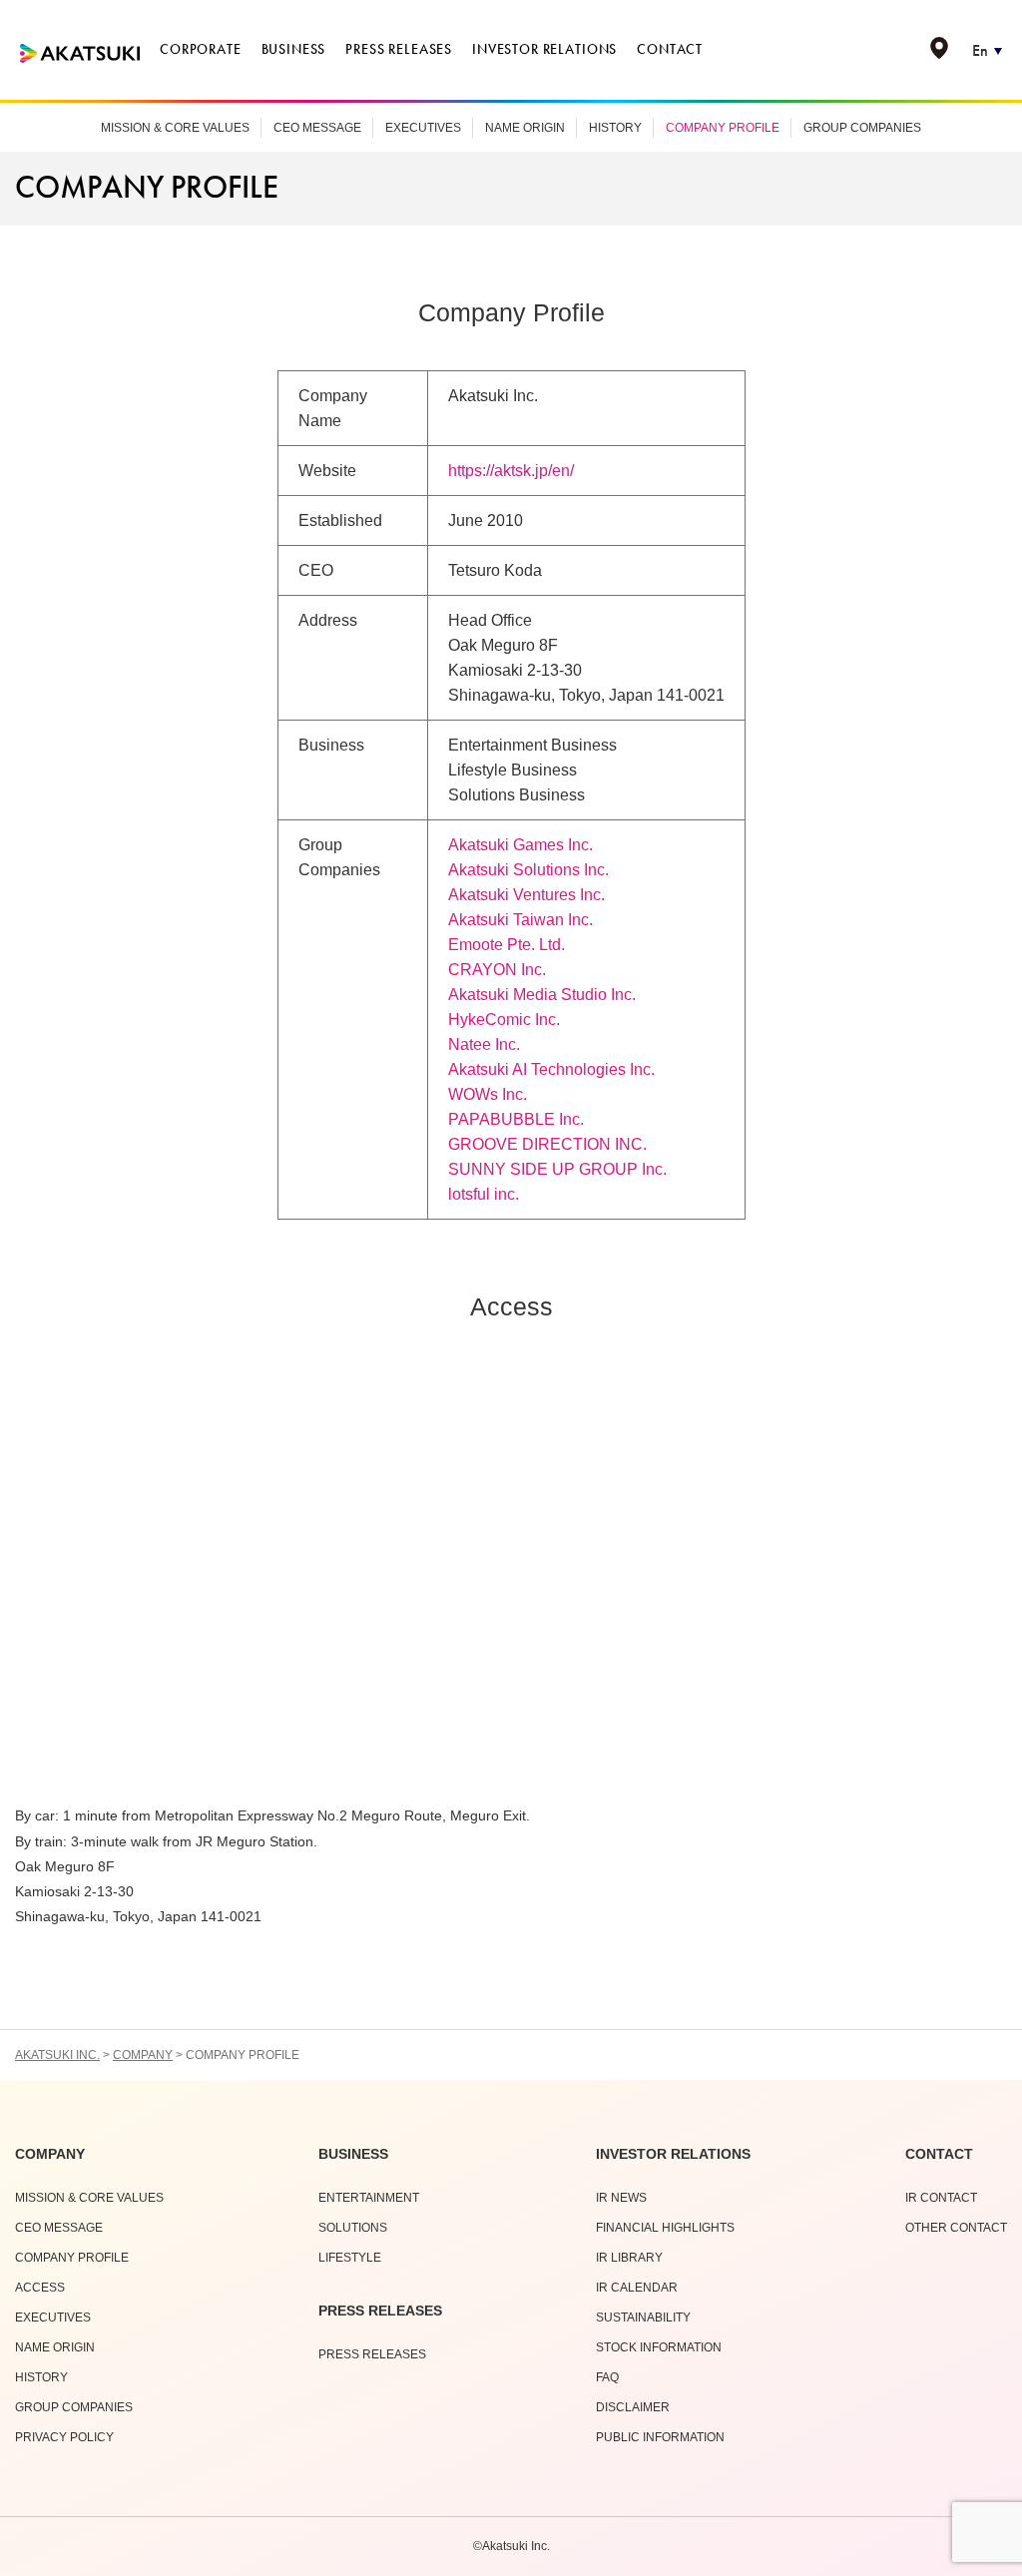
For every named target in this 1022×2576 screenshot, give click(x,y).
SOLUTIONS (353, 2228)
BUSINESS (353, 2154)
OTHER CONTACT (956, 2228)
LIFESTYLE (350, 2258)
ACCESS (40, 2288)
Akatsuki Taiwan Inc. (520, 920)
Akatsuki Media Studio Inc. (542, 995)
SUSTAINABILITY (643, 2318)
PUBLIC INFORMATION (660, 2437)
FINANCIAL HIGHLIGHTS (665, 2228)
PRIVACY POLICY (64, 2437)
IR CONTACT (941, 2198)
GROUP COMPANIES (862, 128)
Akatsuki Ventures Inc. (526, 895)
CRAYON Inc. (497, 970)
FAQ (607, 2377)
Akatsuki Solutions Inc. (528, 870)
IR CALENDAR (637, 2288)
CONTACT (939, 2154)
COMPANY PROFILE (723, 128)
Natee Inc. (484, 1044)
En (980, 50)
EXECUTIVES (423, 128)
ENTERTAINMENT (369, 2198)
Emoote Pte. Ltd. (507, 945)
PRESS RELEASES (380, 2311)
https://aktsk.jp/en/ (511, 471)
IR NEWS (621, 2198)
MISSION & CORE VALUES (175, 128)
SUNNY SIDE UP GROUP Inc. (557, 1169)
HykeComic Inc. (504, 1020)
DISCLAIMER (633, 2407)
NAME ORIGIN (525, 128)
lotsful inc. (484, 1194)
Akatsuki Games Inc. (520, 845)
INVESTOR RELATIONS (673, 2154)
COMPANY (50, 2154)
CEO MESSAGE (317, 128)
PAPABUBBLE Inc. (516, 1119)
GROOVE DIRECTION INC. (547, 1144)
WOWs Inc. (488, 1094)
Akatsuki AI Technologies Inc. (551, 1069)
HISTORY (615, 128)
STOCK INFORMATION (659, 2347)
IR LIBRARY (629, 2258)
